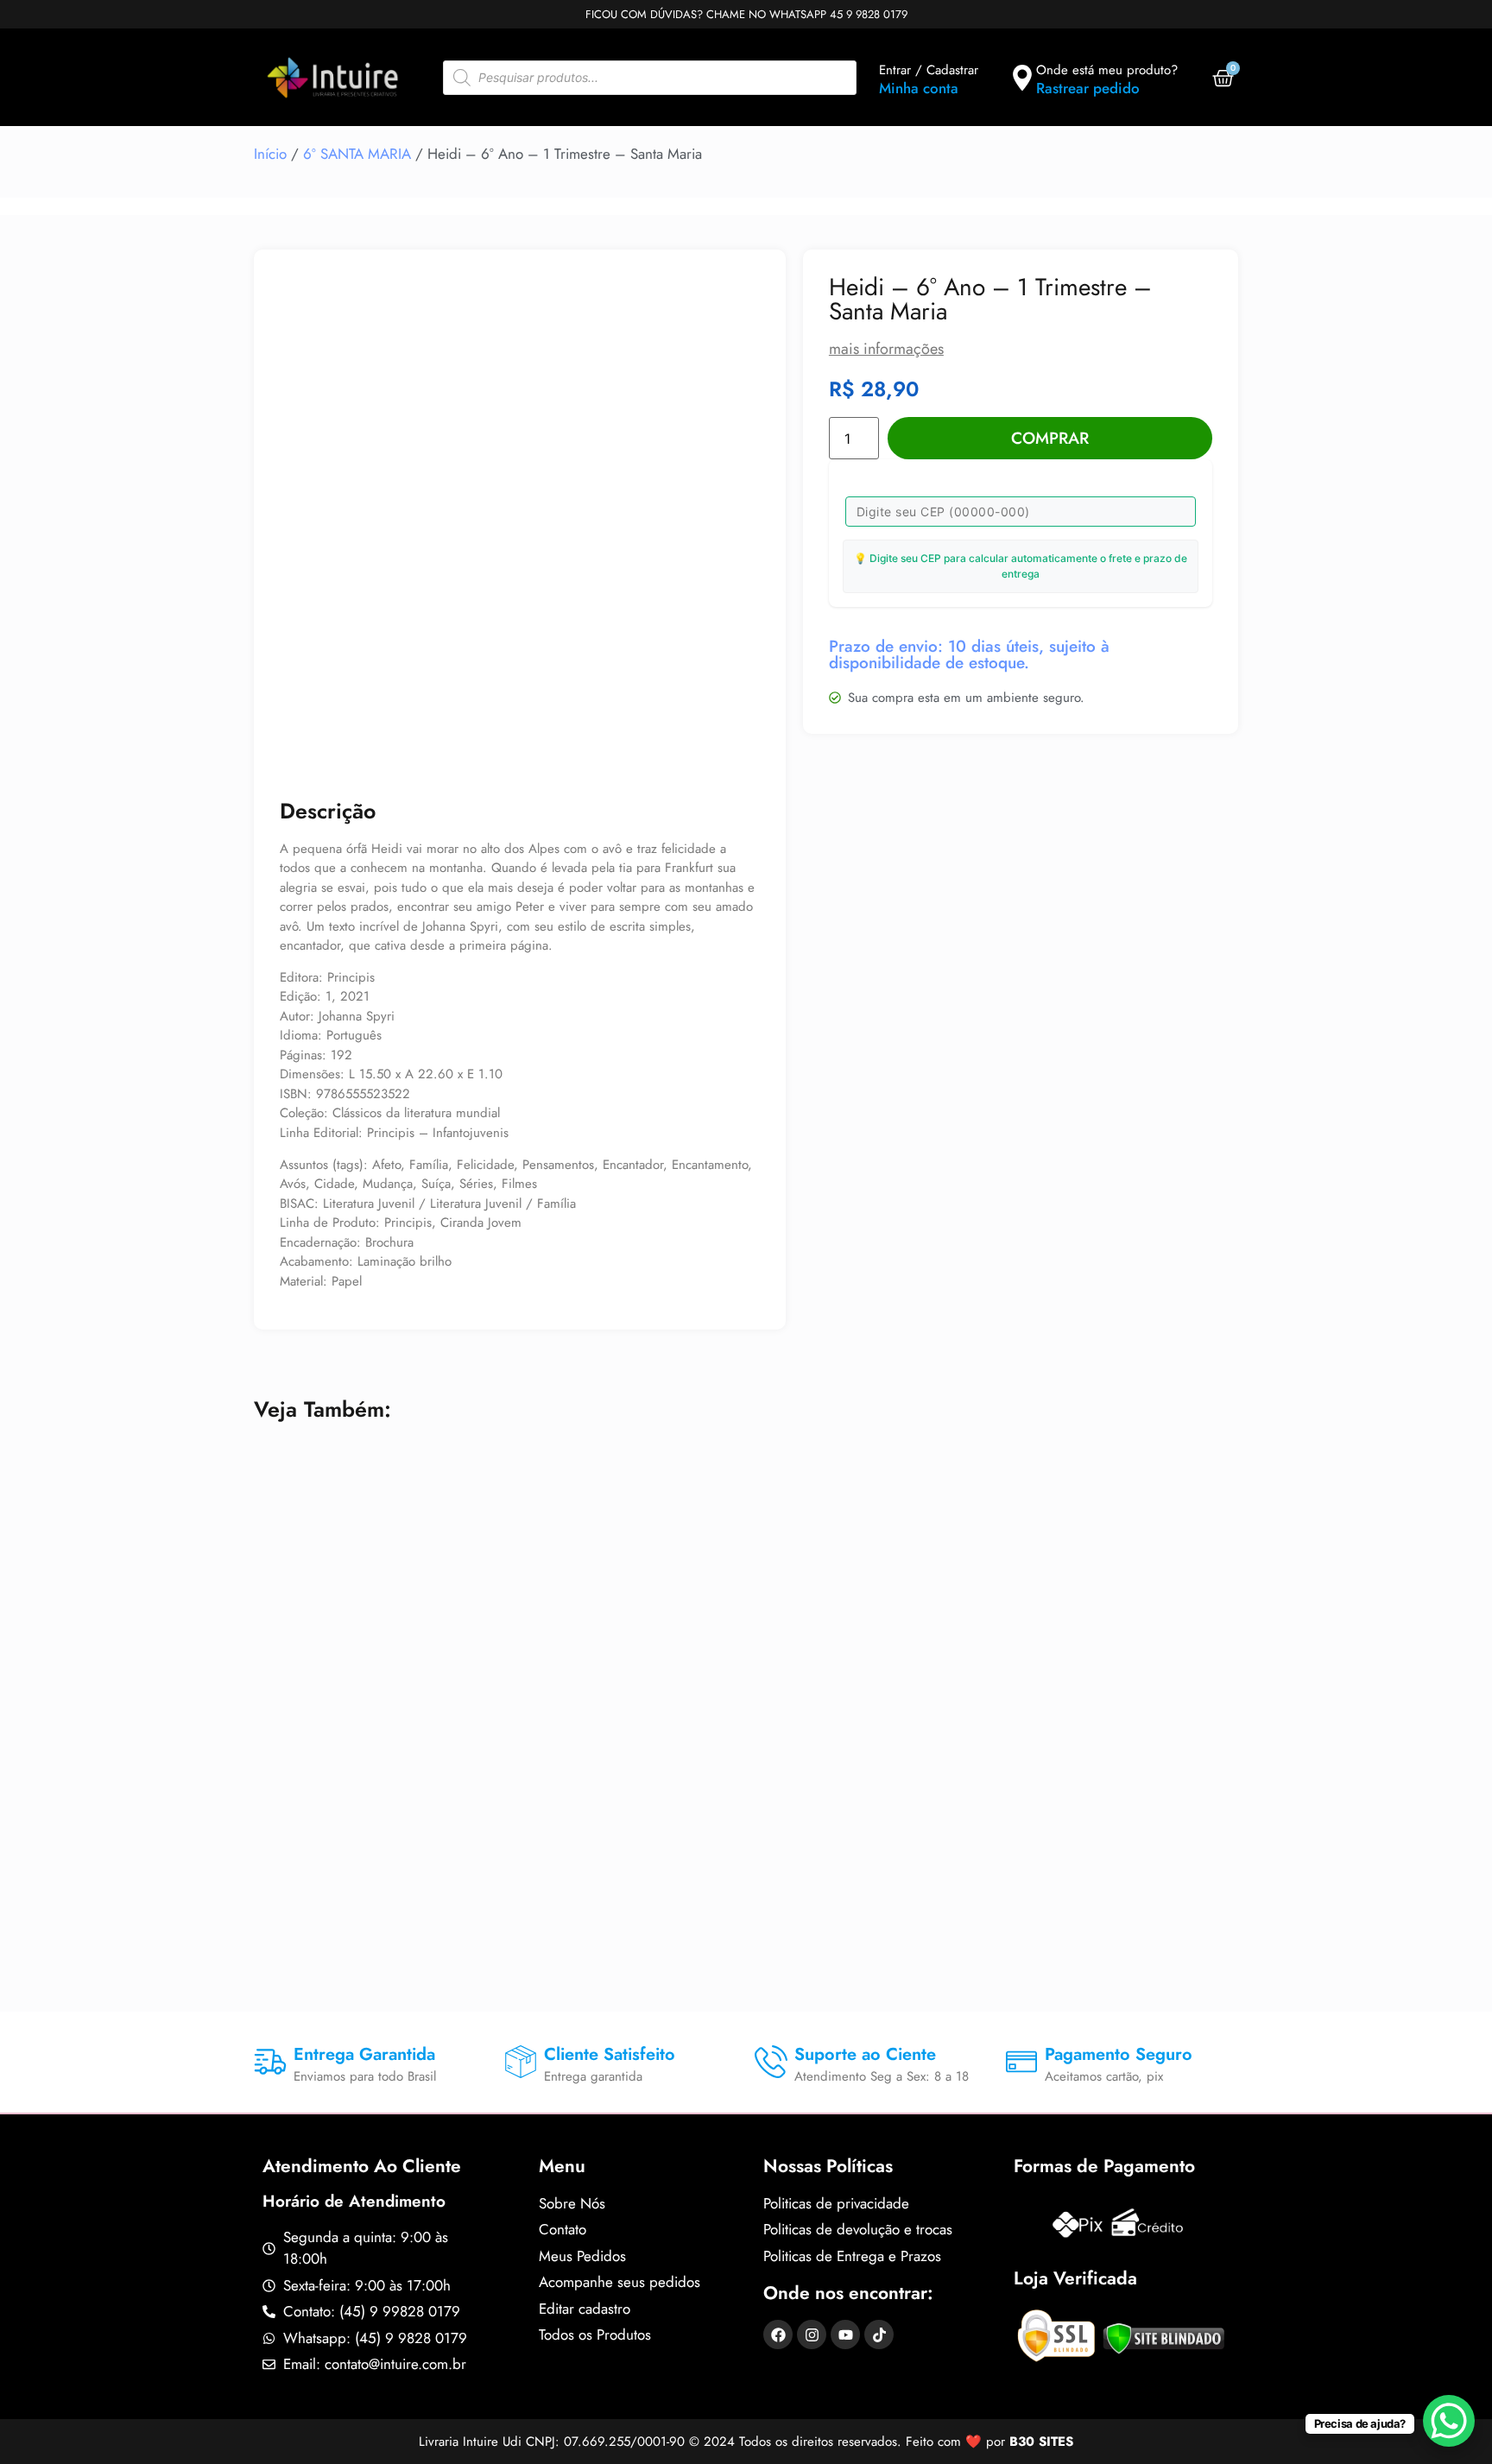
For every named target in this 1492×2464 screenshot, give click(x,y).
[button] (730, 305)
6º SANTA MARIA (357, 154)
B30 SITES (1041, 2442)
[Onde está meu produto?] (1022, 78)
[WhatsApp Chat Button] (1449, 2421)
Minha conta (919, 88)
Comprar (1050, 438)
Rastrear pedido (1088, 88)
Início (270, 154)
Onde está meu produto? (1107, 70)
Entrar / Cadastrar (929, 70)
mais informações (886, 349)
